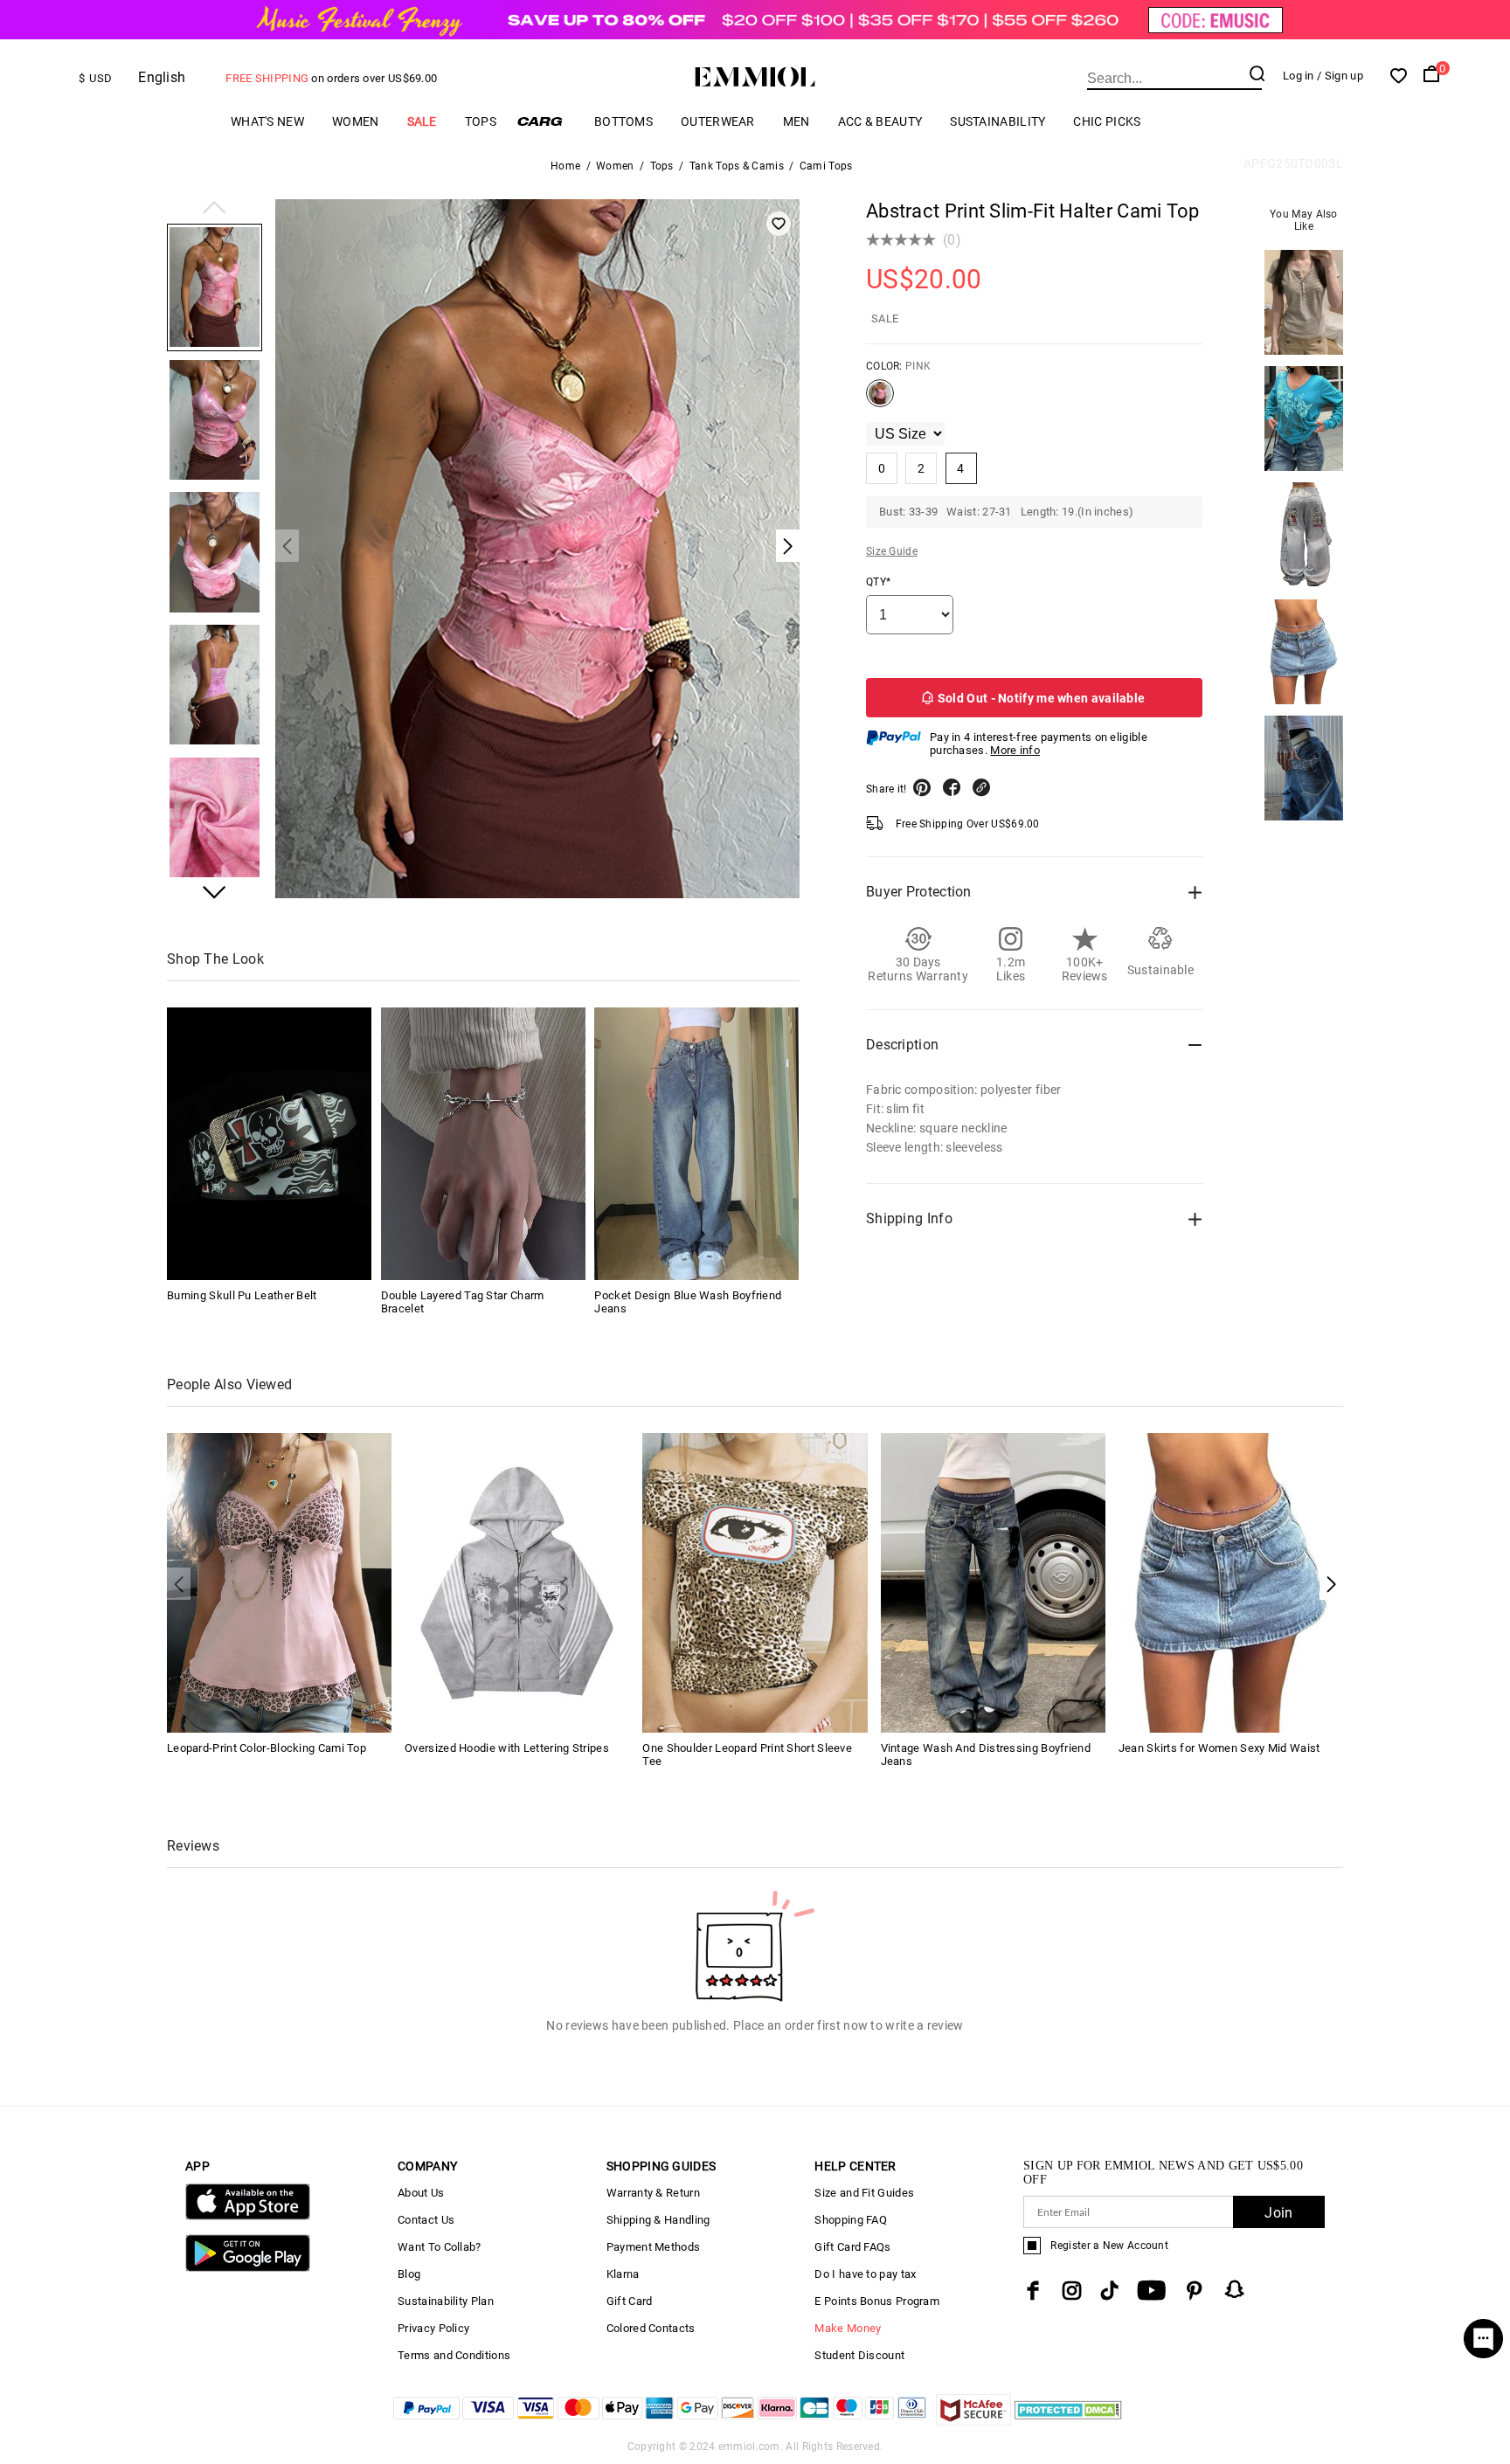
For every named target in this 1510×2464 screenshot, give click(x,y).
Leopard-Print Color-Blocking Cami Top (267, 1748)
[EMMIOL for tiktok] (1109, 2291)
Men (797, 121)
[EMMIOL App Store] (248, 2216)
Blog (409, 2274)
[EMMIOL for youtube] (1151, 2291)
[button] (215, 209)
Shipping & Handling (658, 2220)
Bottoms (623, 121)
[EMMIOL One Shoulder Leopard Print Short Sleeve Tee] (755, 1581)
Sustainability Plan (446, 2301)
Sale (422, 121)
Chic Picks (1107, 121)
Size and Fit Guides (864, 2193)
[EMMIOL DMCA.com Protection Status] (1068, 2421)
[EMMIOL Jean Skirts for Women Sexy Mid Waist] (1231, 1581)
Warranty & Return (653, 2193)
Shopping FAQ (851, 2220)
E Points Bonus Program (877, 2301)
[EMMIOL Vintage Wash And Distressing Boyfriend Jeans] (993, 1581)
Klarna (623, 2274)
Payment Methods (654, 2247)
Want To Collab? (440, 2247)
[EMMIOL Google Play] (248, 2268)
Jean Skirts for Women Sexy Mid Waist (1219, 1748)
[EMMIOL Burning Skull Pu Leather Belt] (269, 1144)
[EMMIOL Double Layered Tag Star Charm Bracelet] (483, 1144)
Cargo (545, 121)
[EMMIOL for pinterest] (1195, 2291)
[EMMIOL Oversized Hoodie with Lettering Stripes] (517, 1581)
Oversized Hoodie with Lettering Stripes (507, 1748)
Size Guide (892, 551)
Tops (481, 121)
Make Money (848, 2328)
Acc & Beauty (880, 121)
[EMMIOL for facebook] (1033, 2291)
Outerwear (718, 121)
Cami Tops (826, 166)
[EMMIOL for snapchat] (1235, 2289)
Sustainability (997, 121)
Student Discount (859, 2355)
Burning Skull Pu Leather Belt (242, 1295)
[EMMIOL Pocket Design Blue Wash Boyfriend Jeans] (696, 1144)
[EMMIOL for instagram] (1072, 2291)
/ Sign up (1340, 76)
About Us (421, 2193)
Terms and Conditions (454, 2355)
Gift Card (630, 2301)
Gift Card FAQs (852, 2247)
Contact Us (426, 2220)
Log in (1299, 76)
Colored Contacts (651, 2328)
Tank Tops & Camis (737, 166)
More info (1015, 750)
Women (356, 121)
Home (565, 166)
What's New (267, 121)
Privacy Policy (433, 2328)
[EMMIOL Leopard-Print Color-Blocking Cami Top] (279, 1581)
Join (1278, 2213)
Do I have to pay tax (865, 2274)
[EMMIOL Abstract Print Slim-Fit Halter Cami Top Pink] (880, 400)
